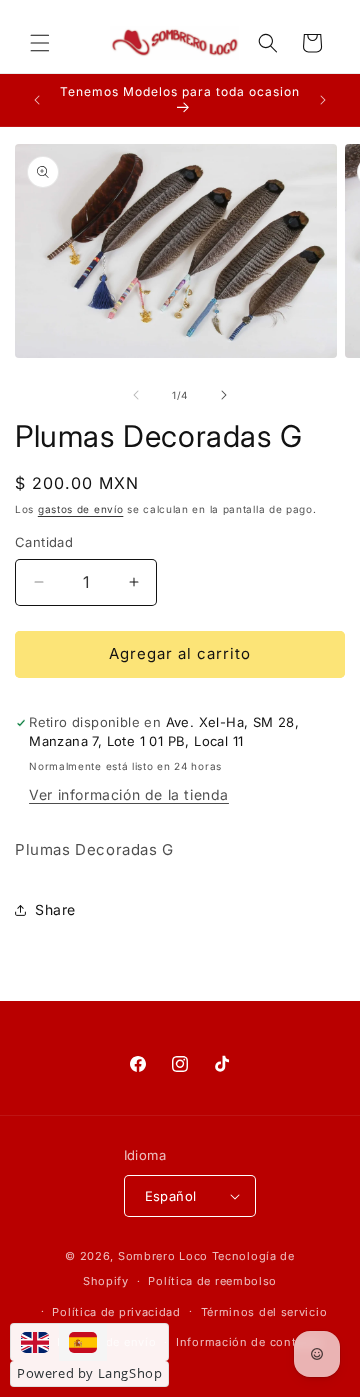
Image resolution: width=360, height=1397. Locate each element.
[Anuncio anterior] (37, 100)
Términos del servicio (264, 1312)
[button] (40, 43)
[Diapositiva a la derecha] (224, 395)
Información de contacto (249, 1342)
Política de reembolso (212, 1281)
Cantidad (44, 542)
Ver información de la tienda (129, 794)
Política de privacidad (116, 1312)
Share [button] (55, 909)
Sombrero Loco (163, 1256)
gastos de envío (81, 509)
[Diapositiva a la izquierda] (136, 395)
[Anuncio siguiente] (323, 100)
